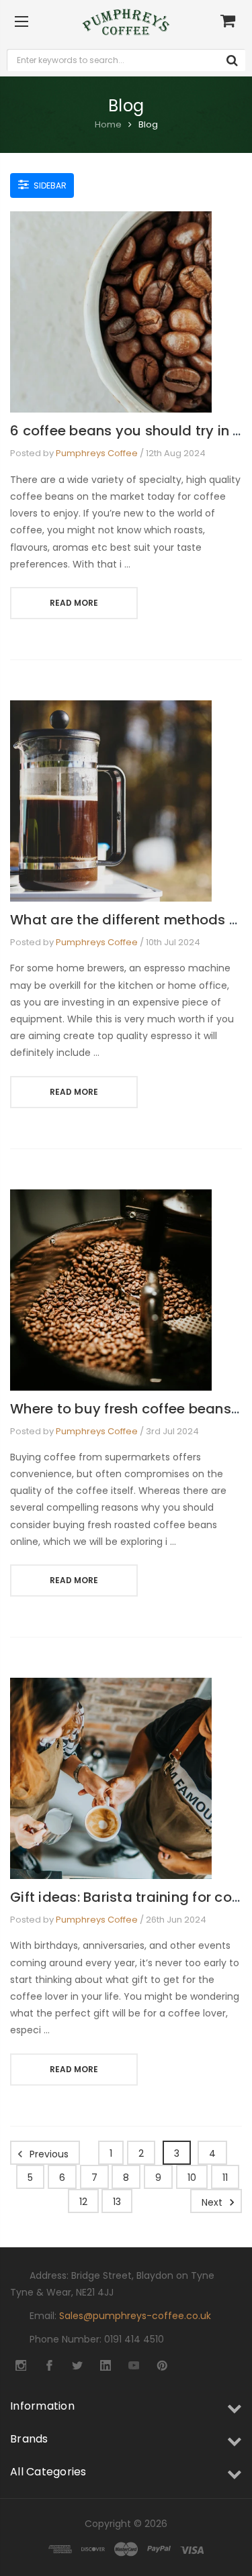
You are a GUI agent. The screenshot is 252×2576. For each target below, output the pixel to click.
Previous (48, 2153)
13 (117, 2202)
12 (83, 2202)
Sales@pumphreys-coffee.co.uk (135, 2316)
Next (213, 2202)
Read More (74, 603)
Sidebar (49, 185)
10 (192, 2178)
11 (225, 2178)
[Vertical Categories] (22, 22)
